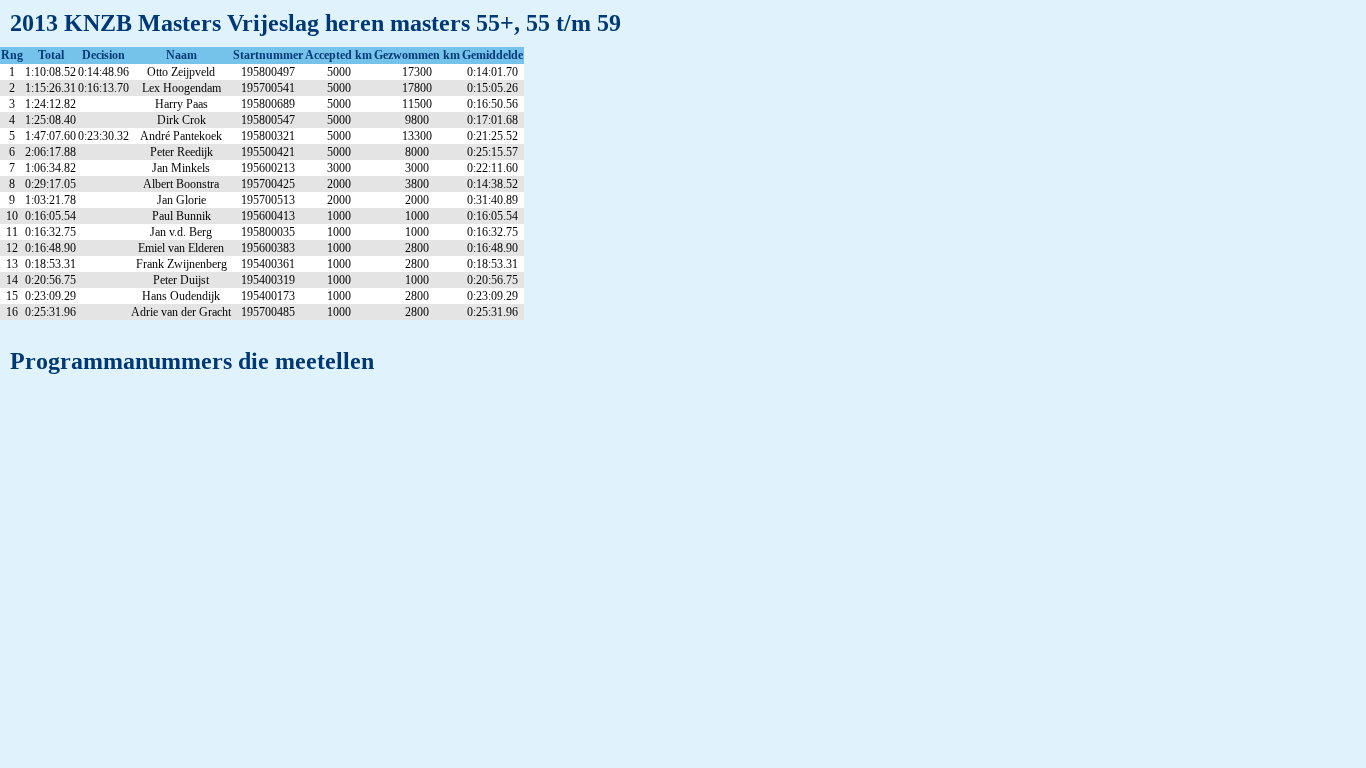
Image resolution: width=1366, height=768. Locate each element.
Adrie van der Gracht (181, 312)
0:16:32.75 (50, 232)
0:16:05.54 (50, 216)
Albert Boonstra (181, 184)
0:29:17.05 (50, 184)
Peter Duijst (181, 280)
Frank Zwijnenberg (181, 264)
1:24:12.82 (50, 104)
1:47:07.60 (50, 136)
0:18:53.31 (50, 264)
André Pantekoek (181, 136)
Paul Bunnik (181, 216)
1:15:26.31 (50, 88)
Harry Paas (181, 104)
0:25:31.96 (50, 312)
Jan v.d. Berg (181, 232)
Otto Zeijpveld (181, 72)
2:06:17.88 (50, 152)
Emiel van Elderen (181, 248)
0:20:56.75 (50, 280)
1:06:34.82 (50, 168)
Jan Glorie (181, 200)
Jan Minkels (181, 168)
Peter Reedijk (181, 152)
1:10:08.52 (50, 72)
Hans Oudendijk (181, 296)
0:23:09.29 (50, 296)
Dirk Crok (181, 120)
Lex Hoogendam (181, 88)
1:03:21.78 (50, 200)
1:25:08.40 (50, 120)
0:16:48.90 (50, 248)
